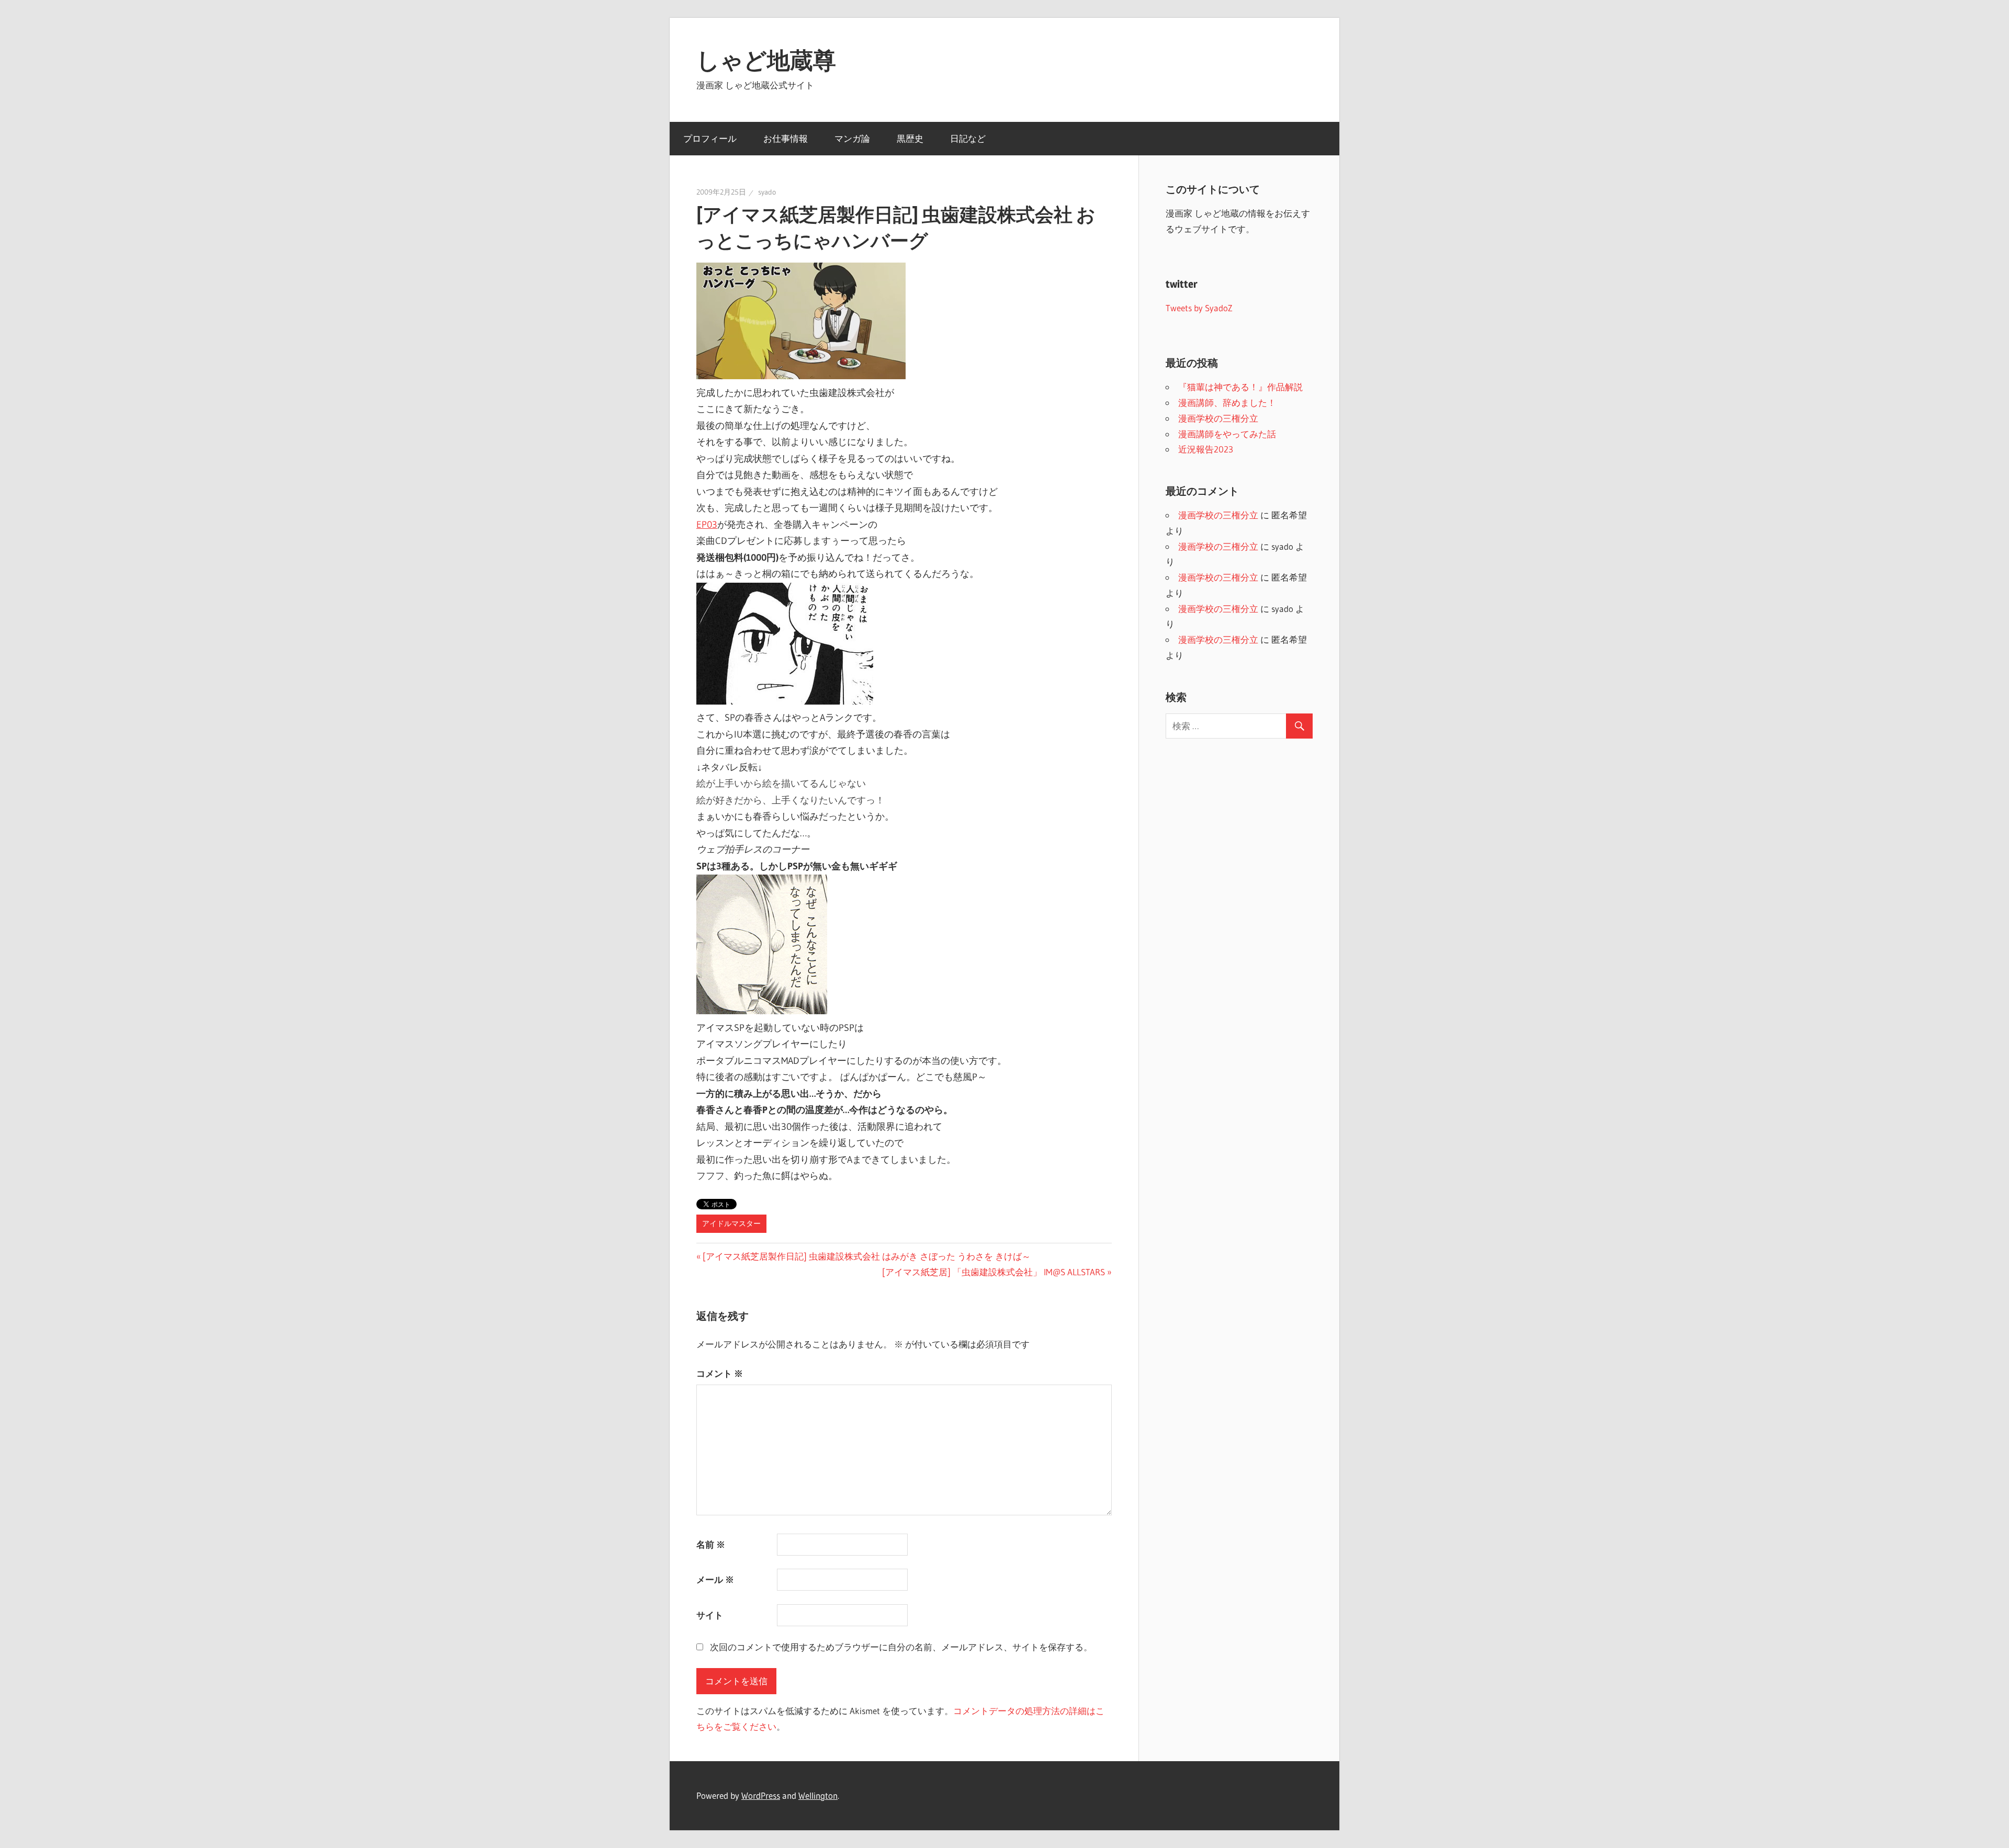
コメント (720, 1373)
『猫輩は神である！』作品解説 (1240, 387)
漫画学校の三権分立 (1218, 418)
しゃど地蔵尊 (766, 60)
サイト (710, 1615)
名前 (711, 1544)
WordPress (761, 1795)
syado (767, 192)
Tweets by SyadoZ (1199, 308)
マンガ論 (852, 138)
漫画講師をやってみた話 (1227, 434)
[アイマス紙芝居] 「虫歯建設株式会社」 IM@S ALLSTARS (994, 1272)
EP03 (707, 525)
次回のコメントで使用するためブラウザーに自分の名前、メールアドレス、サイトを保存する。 (901, 1647)
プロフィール (710, 138)
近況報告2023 (1206, 449)
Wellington (818, 1795)
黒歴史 (910, 138)
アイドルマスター (731, 1223)
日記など (968, 138)
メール (715, 1579)
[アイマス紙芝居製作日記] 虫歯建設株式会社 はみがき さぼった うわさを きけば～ (866, 1256)
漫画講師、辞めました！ (1227, 403)
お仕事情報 (786, 138)
